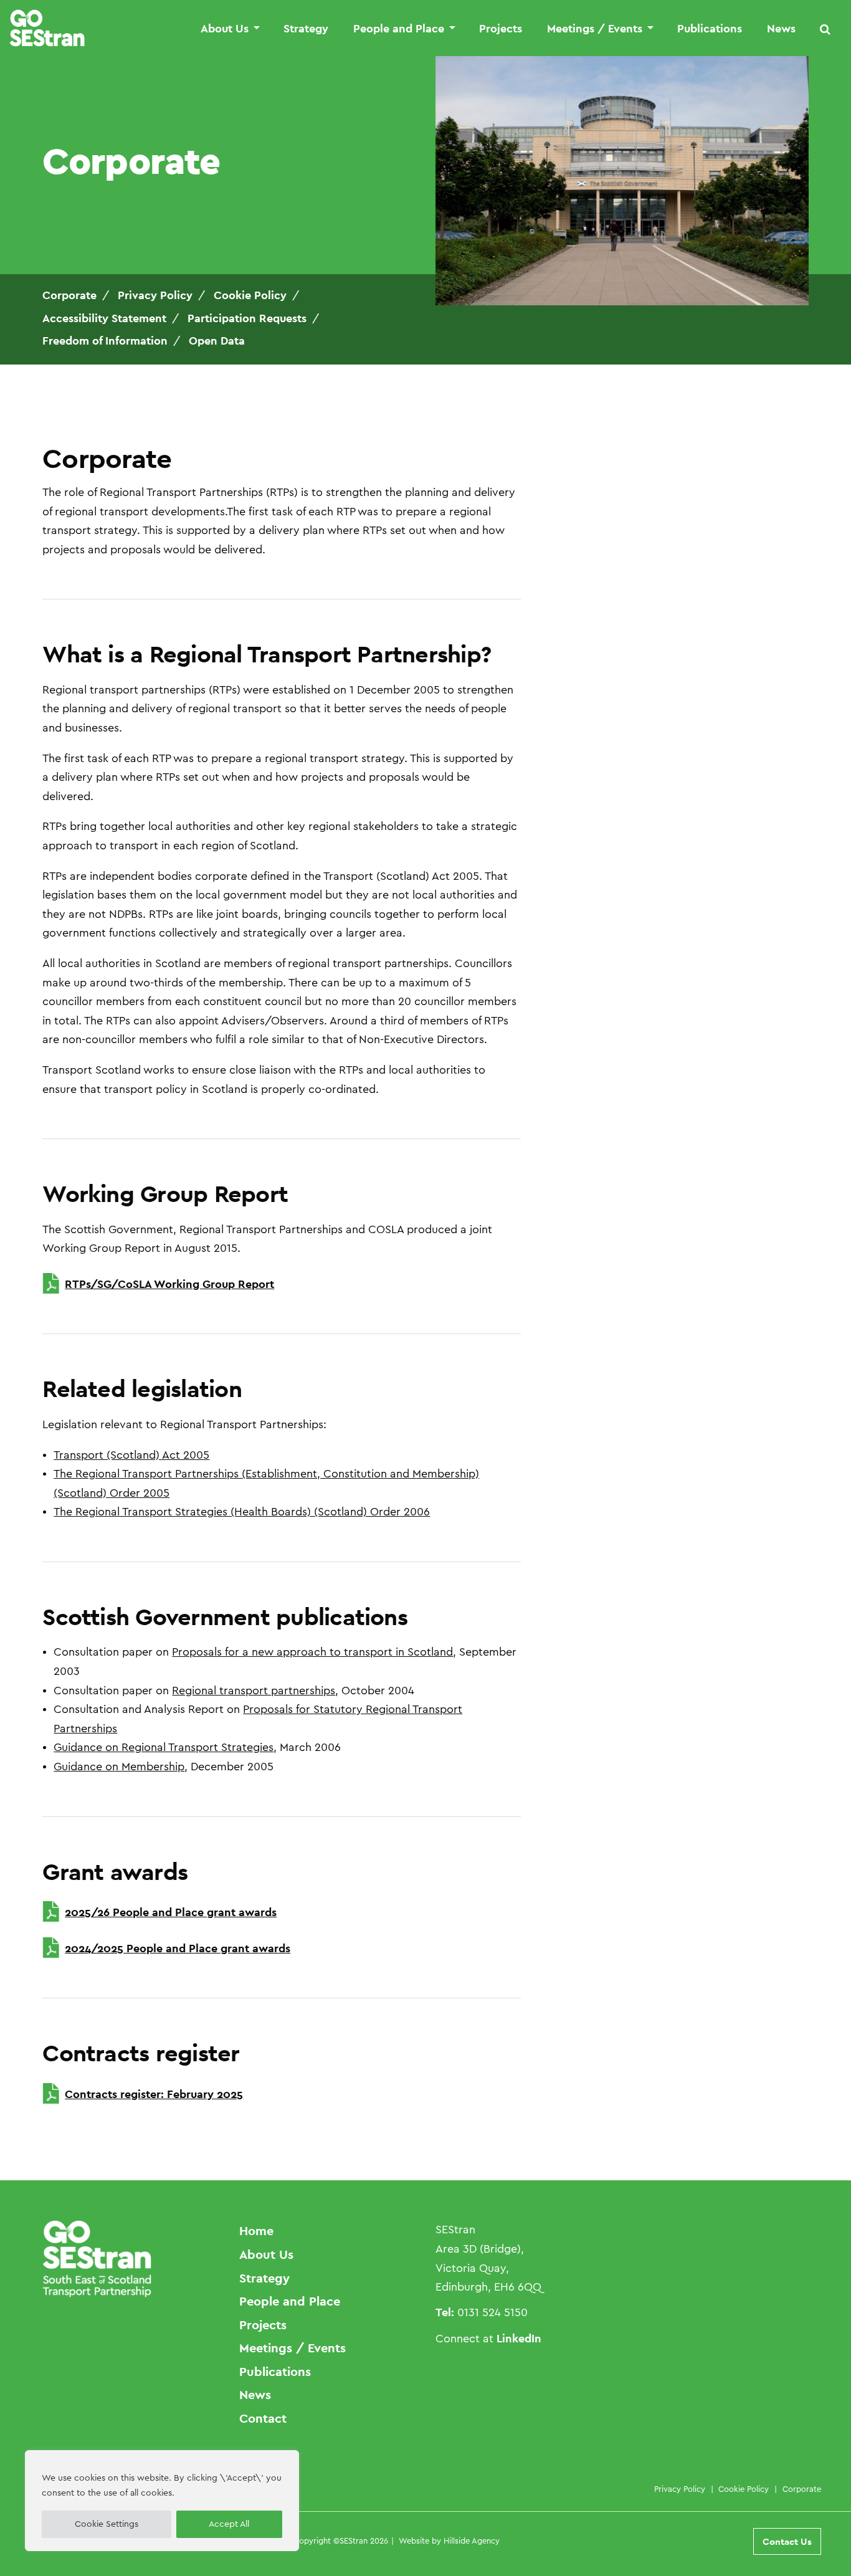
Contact (263, 2418)
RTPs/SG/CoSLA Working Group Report (169, 1284)
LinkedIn (519, 2338)
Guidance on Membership (119, 1767)
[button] (825, 29)
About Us (225, 29)
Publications (710, 29)
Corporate (802, 2489)
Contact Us (787, 2541)
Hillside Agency (472, 2541)
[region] (162, 2501)
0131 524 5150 (492, 2312)
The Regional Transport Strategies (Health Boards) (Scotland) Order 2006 (242, 1512)
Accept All (229, 2524)
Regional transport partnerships (254, 1691)
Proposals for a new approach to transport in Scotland (312, 1652)
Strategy (306, 29)
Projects (501, 29)
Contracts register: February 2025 (154, 2094)
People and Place (399, 29)
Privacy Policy (680, 2489)
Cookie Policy (744, 2489)
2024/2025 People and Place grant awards (178, 1948)
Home (256, 2231)
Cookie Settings (107, 2524)
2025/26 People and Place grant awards (171, 1912)
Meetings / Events (595, 29)
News (781, 29)
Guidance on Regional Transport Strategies (164, 1747)
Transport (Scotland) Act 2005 (131, 1455)
